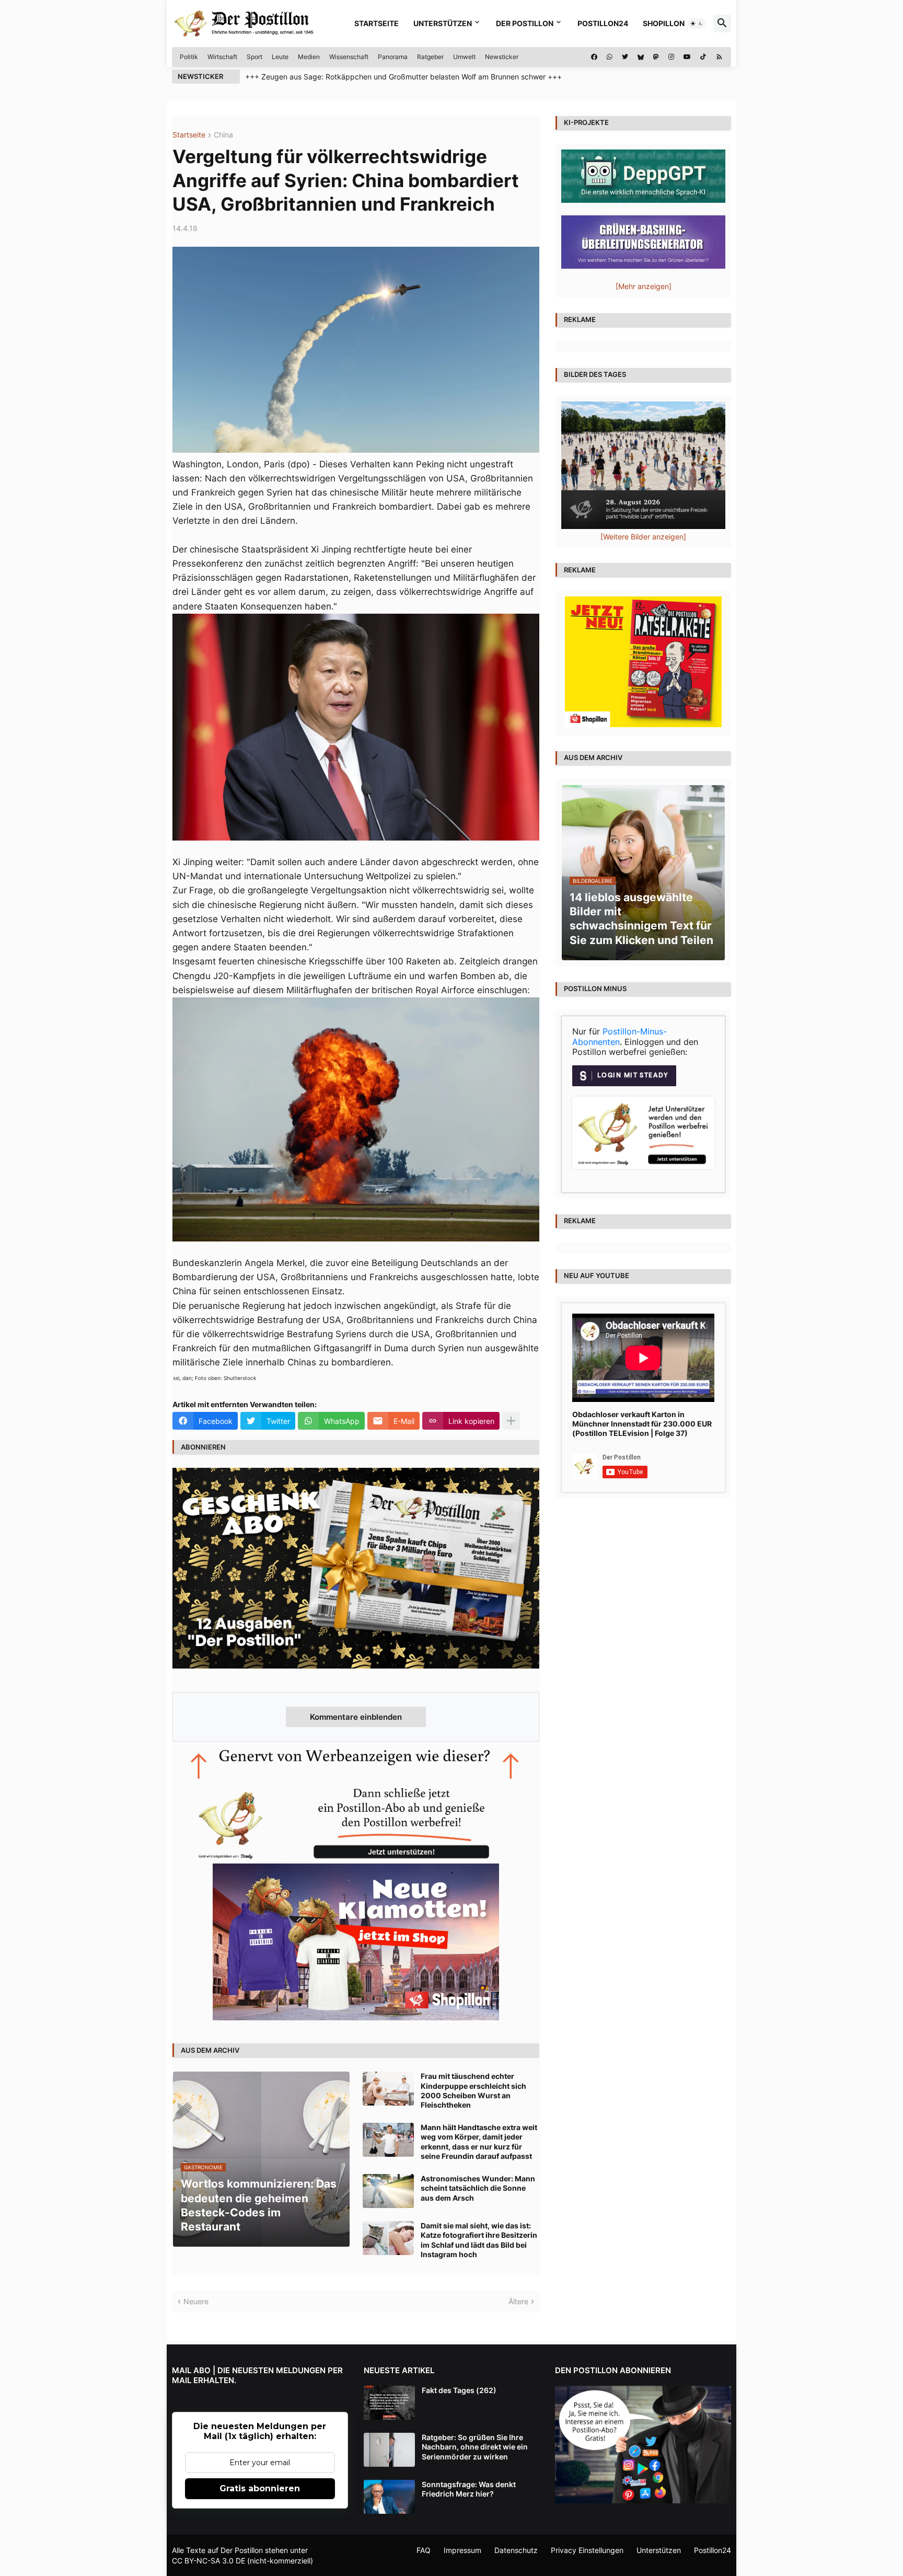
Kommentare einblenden (356, 1717)
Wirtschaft (222, 57)
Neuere (196, 2301)
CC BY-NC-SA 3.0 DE (209, 2561)
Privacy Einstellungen (587, 2550)
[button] (697, 24)
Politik (189, 57)
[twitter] (625, 57)
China (223, 135)
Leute (280, 57)
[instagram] (671, 57)
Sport (254, 57)
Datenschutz (516, 2550)
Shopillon (664, 23)
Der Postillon (525, 23)
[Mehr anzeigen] (511, 1421)
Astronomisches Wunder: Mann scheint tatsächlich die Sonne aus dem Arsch (478, 2188)
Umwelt (464, 57)
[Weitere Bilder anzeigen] (643, 537)
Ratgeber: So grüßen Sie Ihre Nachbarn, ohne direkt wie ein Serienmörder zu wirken (475, 2447)
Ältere (518, 2301)
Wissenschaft (349, 57)
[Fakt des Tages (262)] (389, 2403)
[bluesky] (641, 57)
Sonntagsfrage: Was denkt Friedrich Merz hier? (469, 2489)
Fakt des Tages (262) (459, 2390)
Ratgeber (430, 57)
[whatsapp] (610, 57)
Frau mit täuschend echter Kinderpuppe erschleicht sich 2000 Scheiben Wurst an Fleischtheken (473, 2090)
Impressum (462, 2550)
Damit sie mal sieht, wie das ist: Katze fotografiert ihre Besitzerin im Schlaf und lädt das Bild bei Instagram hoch (479, 2240)
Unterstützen (443, 23)
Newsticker (502, 57)
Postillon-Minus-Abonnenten (620, 1037)
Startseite (377, 23)
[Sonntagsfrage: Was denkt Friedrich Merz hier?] (389, 2497)
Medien (309, 57)
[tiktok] (703, 57)
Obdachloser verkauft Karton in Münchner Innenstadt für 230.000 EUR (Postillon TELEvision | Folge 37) (642, 1424)
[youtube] (687, 57)
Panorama (393, 57)
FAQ (424, 2550)
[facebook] (594, 57)
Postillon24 (603, 23)
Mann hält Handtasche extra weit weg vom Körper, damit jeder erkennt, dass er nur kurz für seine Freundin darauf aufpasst (479, 2142)
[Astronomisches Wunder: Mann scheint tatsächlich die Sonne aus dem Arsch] (388, 2191)
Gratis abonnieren (260, 2488)
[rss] (719, 57)
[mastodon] (656, 57)
